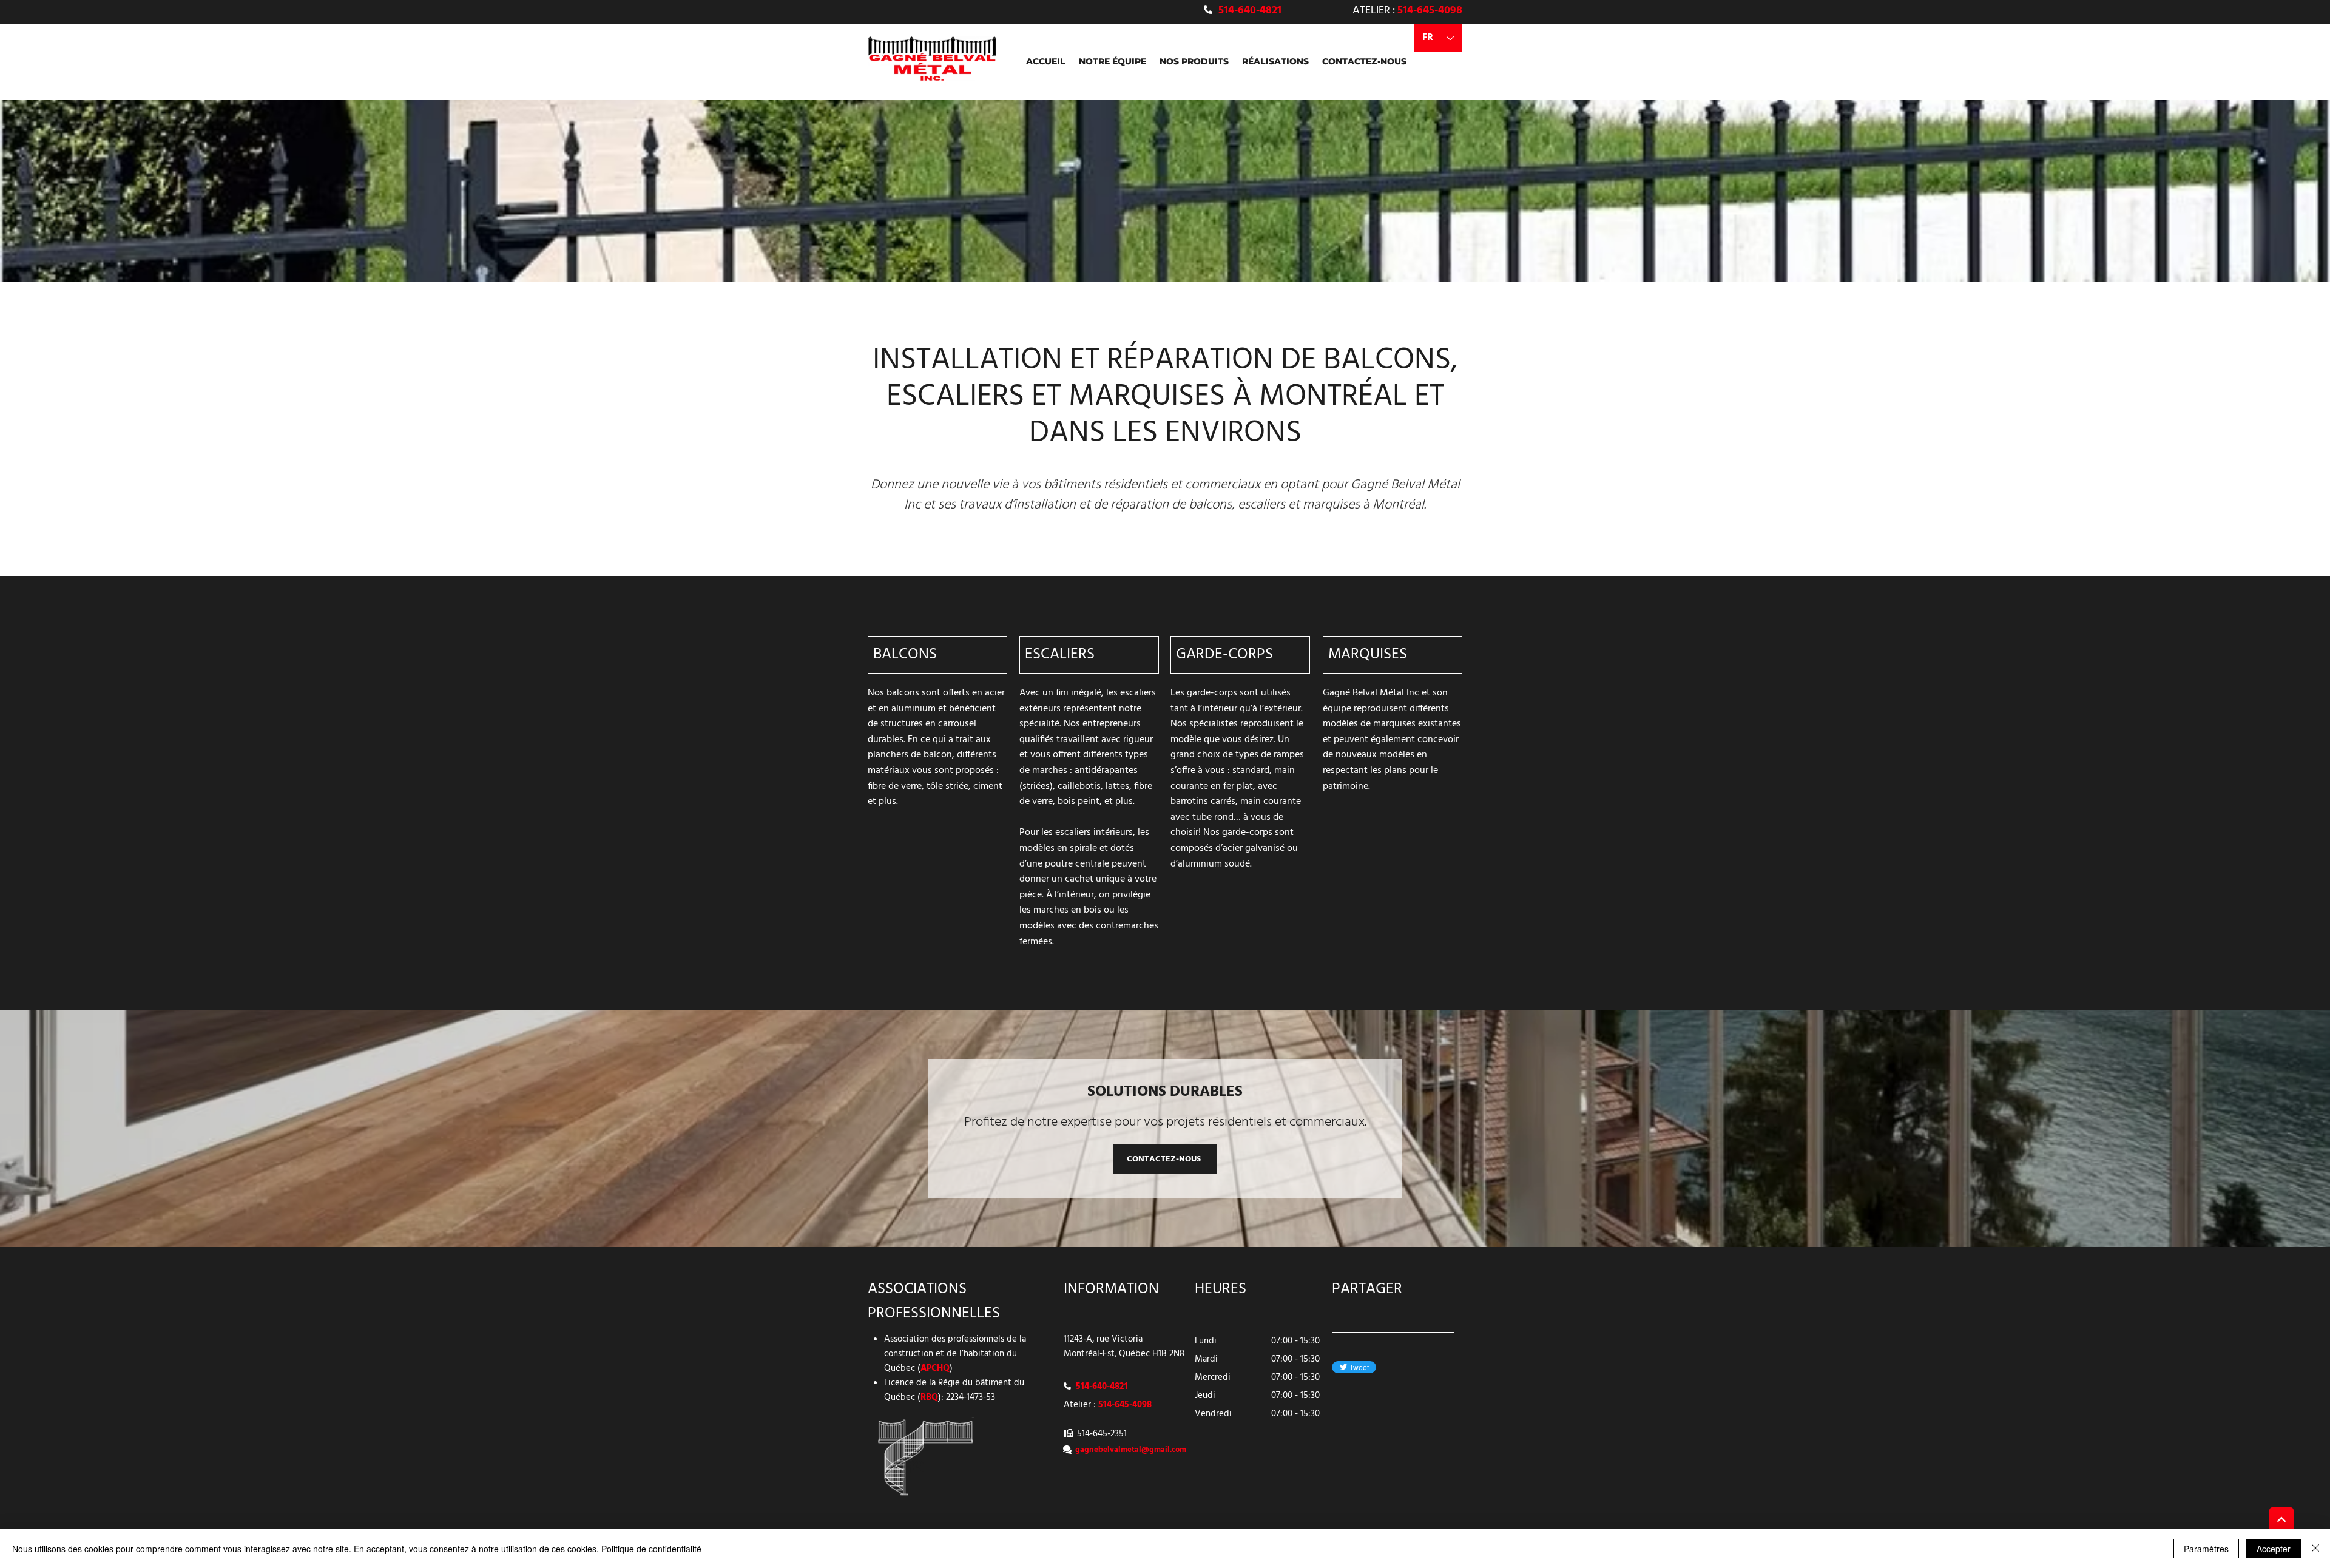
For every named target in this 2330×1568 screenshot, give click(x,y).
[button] (1194, 61)
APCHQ (935, 1368)
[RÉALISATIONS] (2281, 1519)
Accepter (2274, 1549)
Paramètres (2206, 1549)
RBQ (929, 1397)
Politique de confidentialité (651, 1549)
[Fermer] (2315, 1549)
